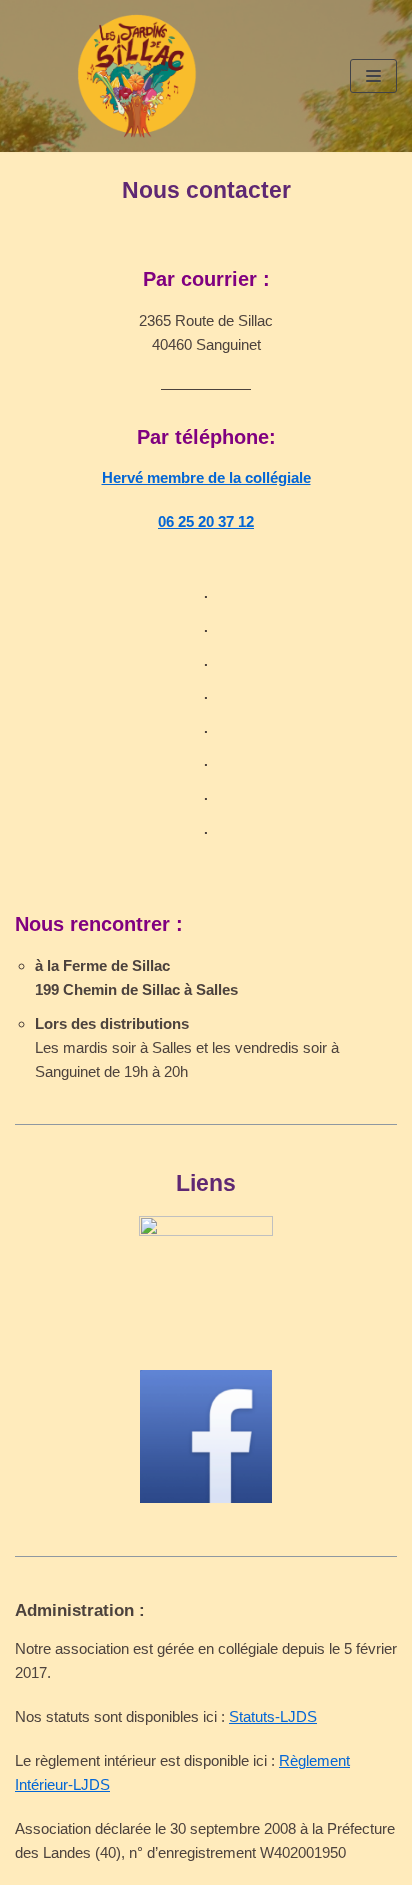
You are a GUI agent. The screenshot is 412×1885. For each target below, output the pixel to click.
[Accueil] (137, 76)
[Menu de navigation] (373, 76)
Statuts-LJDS (273, 1716)
